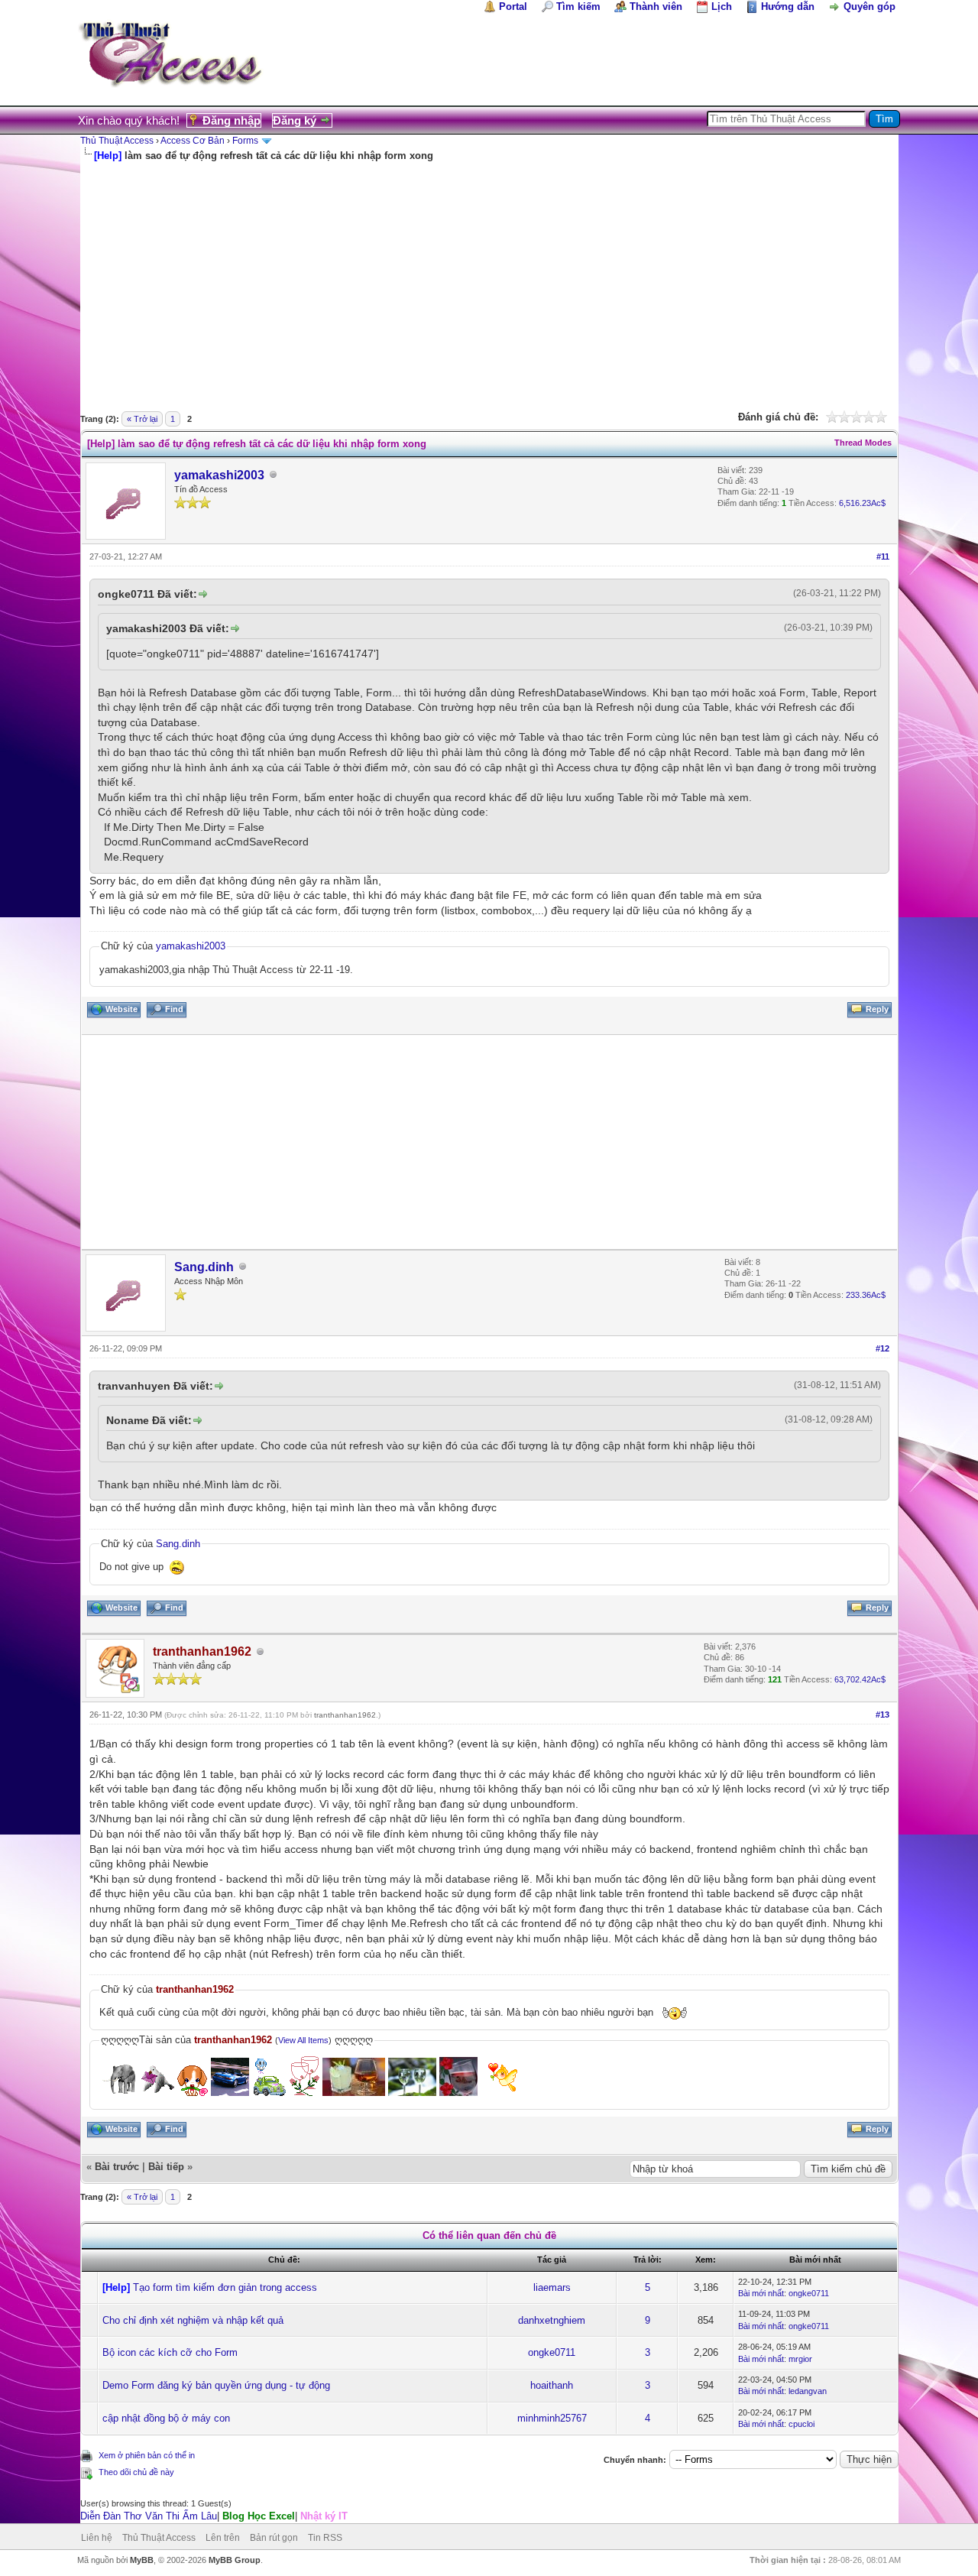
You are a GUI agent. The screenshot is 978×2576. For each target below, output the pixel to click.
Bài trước (117, 2167)
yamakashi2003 (219, 475)
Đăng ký (295, 120)
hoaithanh (552, 2385)
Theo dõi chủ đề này (136, 2472)
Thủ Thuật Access (117, 141)
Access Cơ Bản (193, 141)
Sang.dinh (204, 1267)
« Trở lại (142, 419)
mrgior (800, 2359)
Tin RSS (325, 2538)
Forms (245, 141)
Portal (513, 6)
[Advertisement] (489, 277)
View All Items (303, 2040)
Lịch (722, 6)
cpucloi (802, 2424)
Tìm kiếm (578, 6)
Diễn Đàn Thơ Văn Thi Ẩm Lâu (149, 2516)
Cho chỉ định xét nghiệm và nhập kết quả (193, 2320)
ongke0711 (809, 2293)
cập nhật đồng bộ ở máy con (166, 2418)
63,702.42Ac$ (860, 1679)
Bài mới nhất (761, 2293)
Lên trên (223, 2538)
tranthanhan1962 (345, 1715)
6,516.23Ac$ (862, 503)
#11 (883, 556)
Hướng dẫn (788, 6)
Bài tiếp (166, 2167)
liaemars (552, 2287)
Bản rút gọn (274, 2538)
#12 (882, 1348)
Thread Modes (863, 443)
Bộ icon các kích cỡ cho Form (170, 2352)
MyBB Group (235, 2560)
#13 (882, 1715)
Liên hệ (97, 2538)
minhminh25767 (552, 2418)
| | (214, 2516)
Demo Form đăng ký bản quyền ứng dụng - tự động (216, 2385)
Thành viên (656, 6)
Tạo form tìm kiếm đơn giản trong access (225, 2287)
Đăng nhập (232, 120)
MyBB (142, 2560)
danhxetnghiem (552, 2320)
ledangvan (808, 2391)
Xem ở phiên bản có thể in (147, 2455)
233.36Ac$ (866, 1295)
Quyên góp (870, 6)
